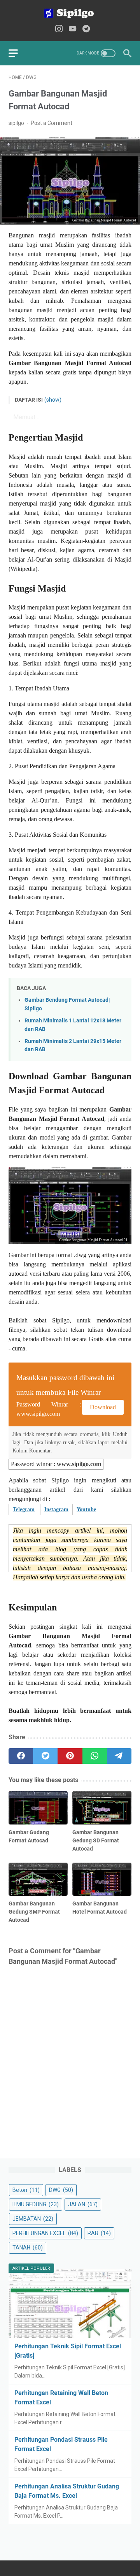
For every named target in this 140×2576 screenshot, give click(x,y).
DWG (61, 2190)
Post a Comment (52, 123)
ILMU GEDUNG (36, 2204)
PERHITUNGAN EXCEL (45, 2233)
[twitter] (45, 1756)
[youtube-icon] (73, 29)
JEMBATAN (33, 2219)
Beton (26, 2190)
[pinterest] (70, 1756)
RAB (99, 2233)
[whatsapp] (95, 1756)
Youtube (86, 1509)
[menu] (18, 53)
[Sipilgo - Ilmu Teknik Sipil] (70, 13)
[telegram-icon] (86, 29)
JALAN (83, 2204)
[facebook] (21, 1756)
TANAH (28, 2248)
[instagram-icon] (59, 29)
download (103, 1407)
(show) (53, 400)
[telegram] (119, 1756)
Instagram (56, 1509)
